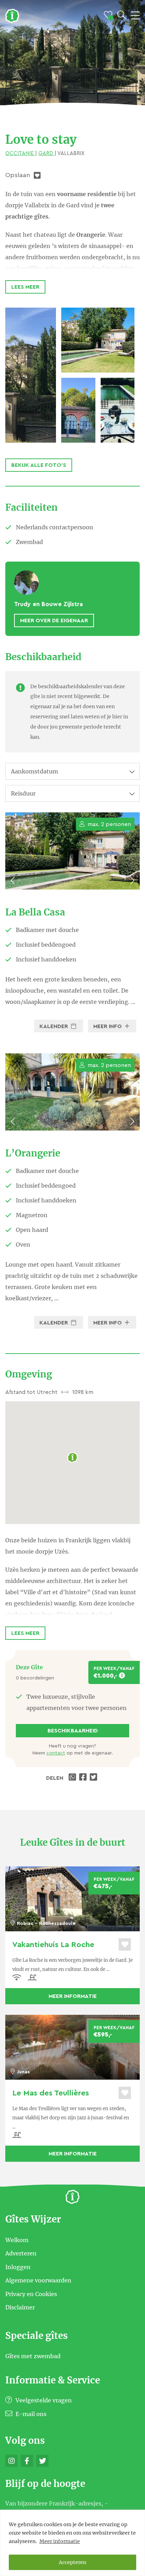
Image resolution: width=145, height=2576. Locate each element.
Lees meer (25, 287)
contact (56, 1753)
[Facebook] (27, 2461)
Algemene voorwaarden (38, 2280)
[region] (72, 2543)
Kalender (54, 1026)
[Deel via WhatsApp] (73, 1778)
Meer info (108, 1026)
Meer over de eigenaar (54, 620)
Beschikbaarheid (73, 1731)
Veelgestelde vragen (43, 2400)
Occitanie (20, 153)
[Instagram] (11, 2461)
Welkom (17, 2240)
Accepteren (72, 2562)
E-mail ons (30, 2414)
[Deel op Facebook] (84, 1778)
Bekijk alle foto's (39, 465)
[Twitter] (42, 2461)
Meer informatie (60, 2541)
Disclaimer (20, 2307)
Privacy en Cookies (31, 2294)
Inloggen (18, 2267)
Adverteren (21, 2253)
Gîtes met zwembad (33, 2356)
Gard (46, 153)
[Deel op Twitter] (94, 1778)
